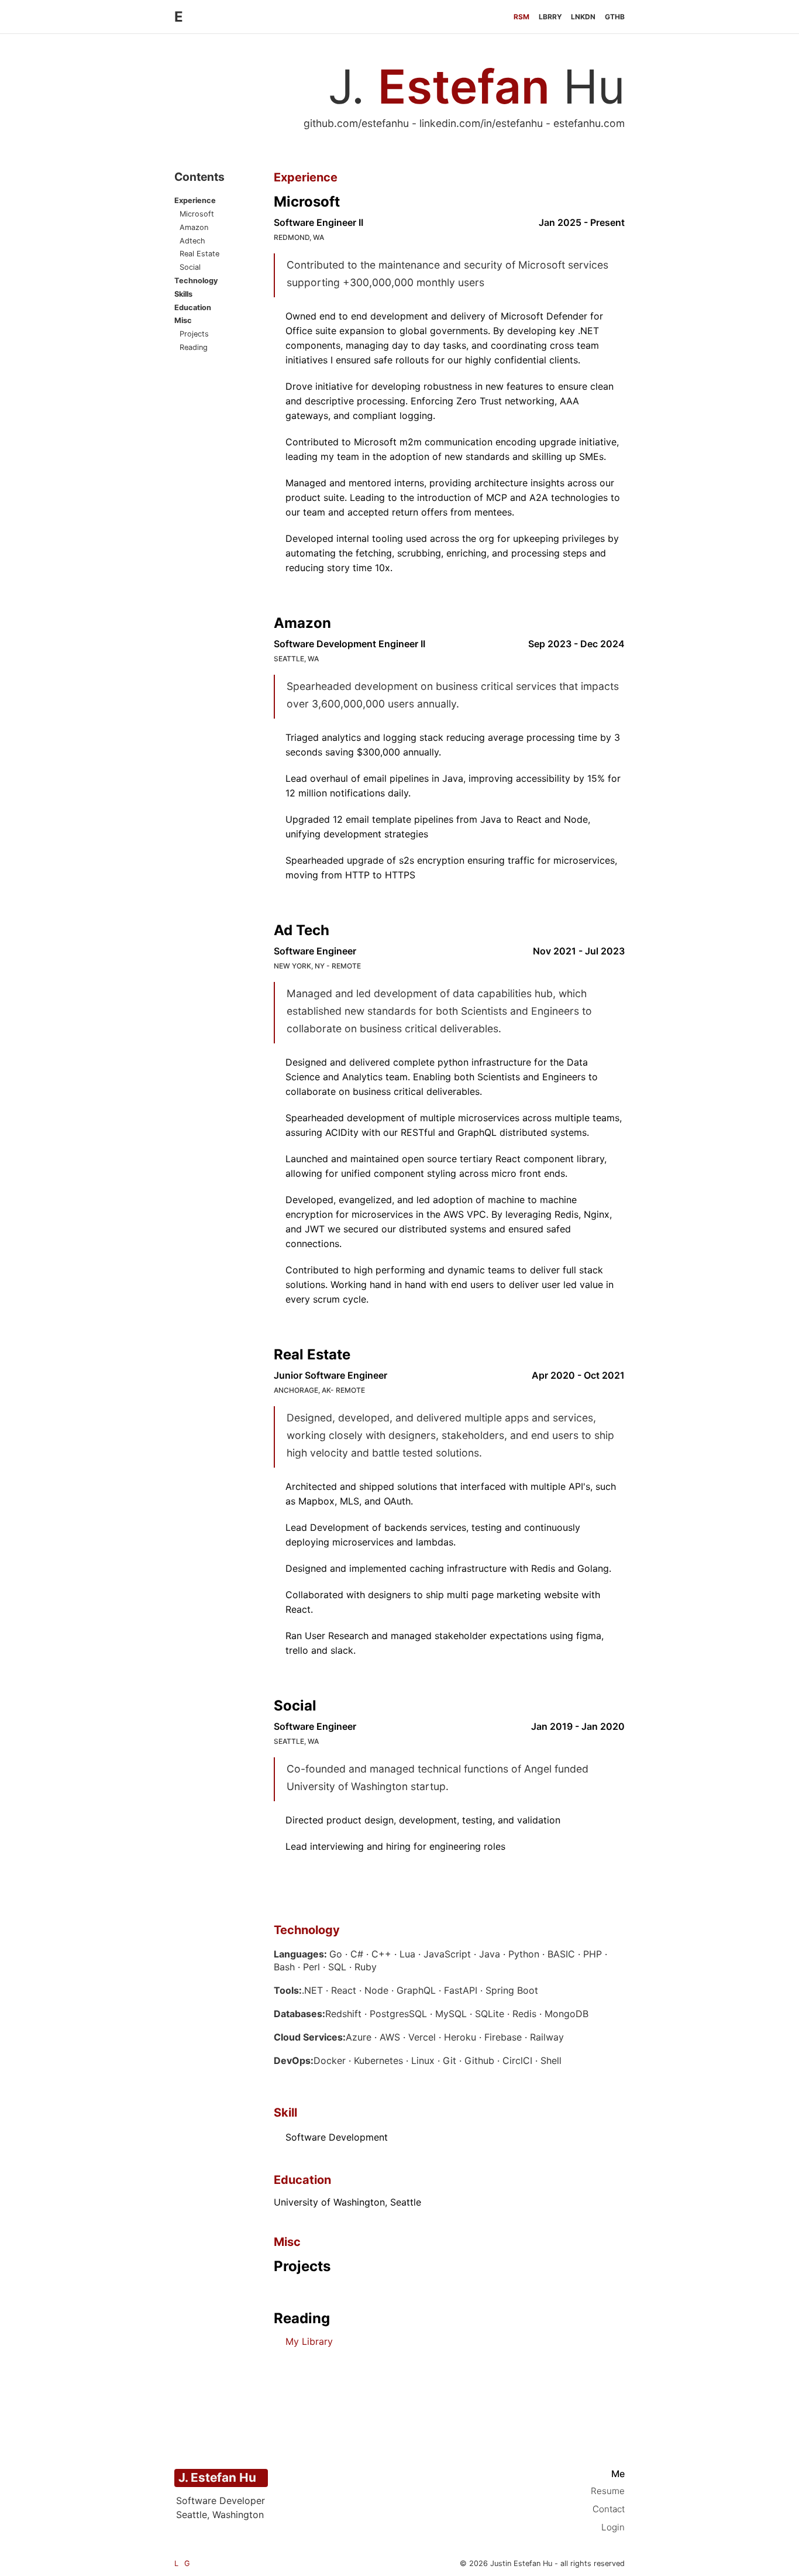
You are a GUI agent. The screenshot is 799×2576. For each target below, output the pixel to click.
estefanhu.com (589, 123)
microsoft (197, 214)
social (190, 268)
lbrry (550, 17)
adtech (192, 241)
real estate (199, 254)
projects (194, 334)
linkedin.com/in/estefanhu (481, 123)
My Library (309, 2341)
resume (608, 2491)
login (613, 2527)
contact (609, 2509)
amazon (194, 228)
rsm (521, 17)
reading (194, 348)
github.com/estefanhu (356, 123)
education (193, 308)
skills (183, 295)
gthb (615, 17)
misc (183, 321)
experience (195, 201)
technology (196, 281)
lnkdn (583, 17)
